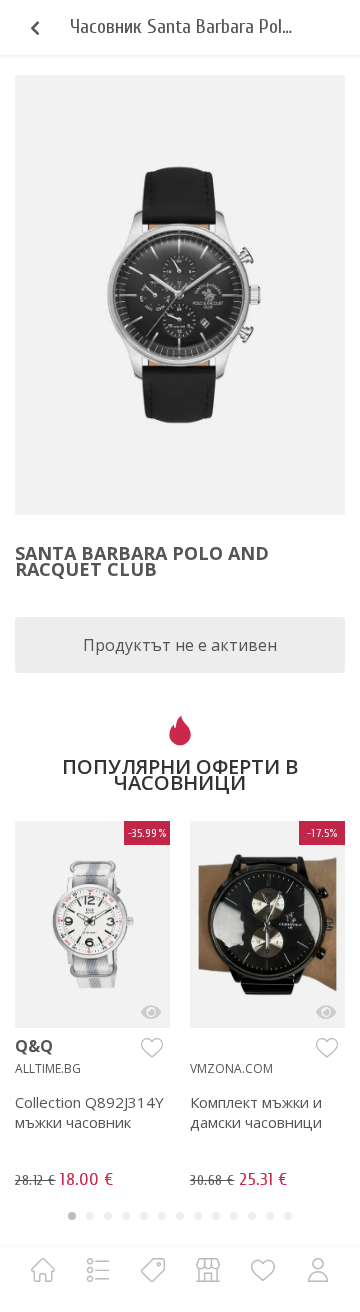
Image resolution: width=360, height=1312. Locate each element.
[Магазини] (208, 1269)
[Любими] (263, 1269)
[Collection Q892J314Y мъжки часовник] (151, 1012)
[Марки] (153, 1269)
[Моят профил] (318, 1269)
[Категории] (98, 1269)
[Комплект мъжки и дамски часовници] (326, 1012)
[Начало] (43, 1269)
